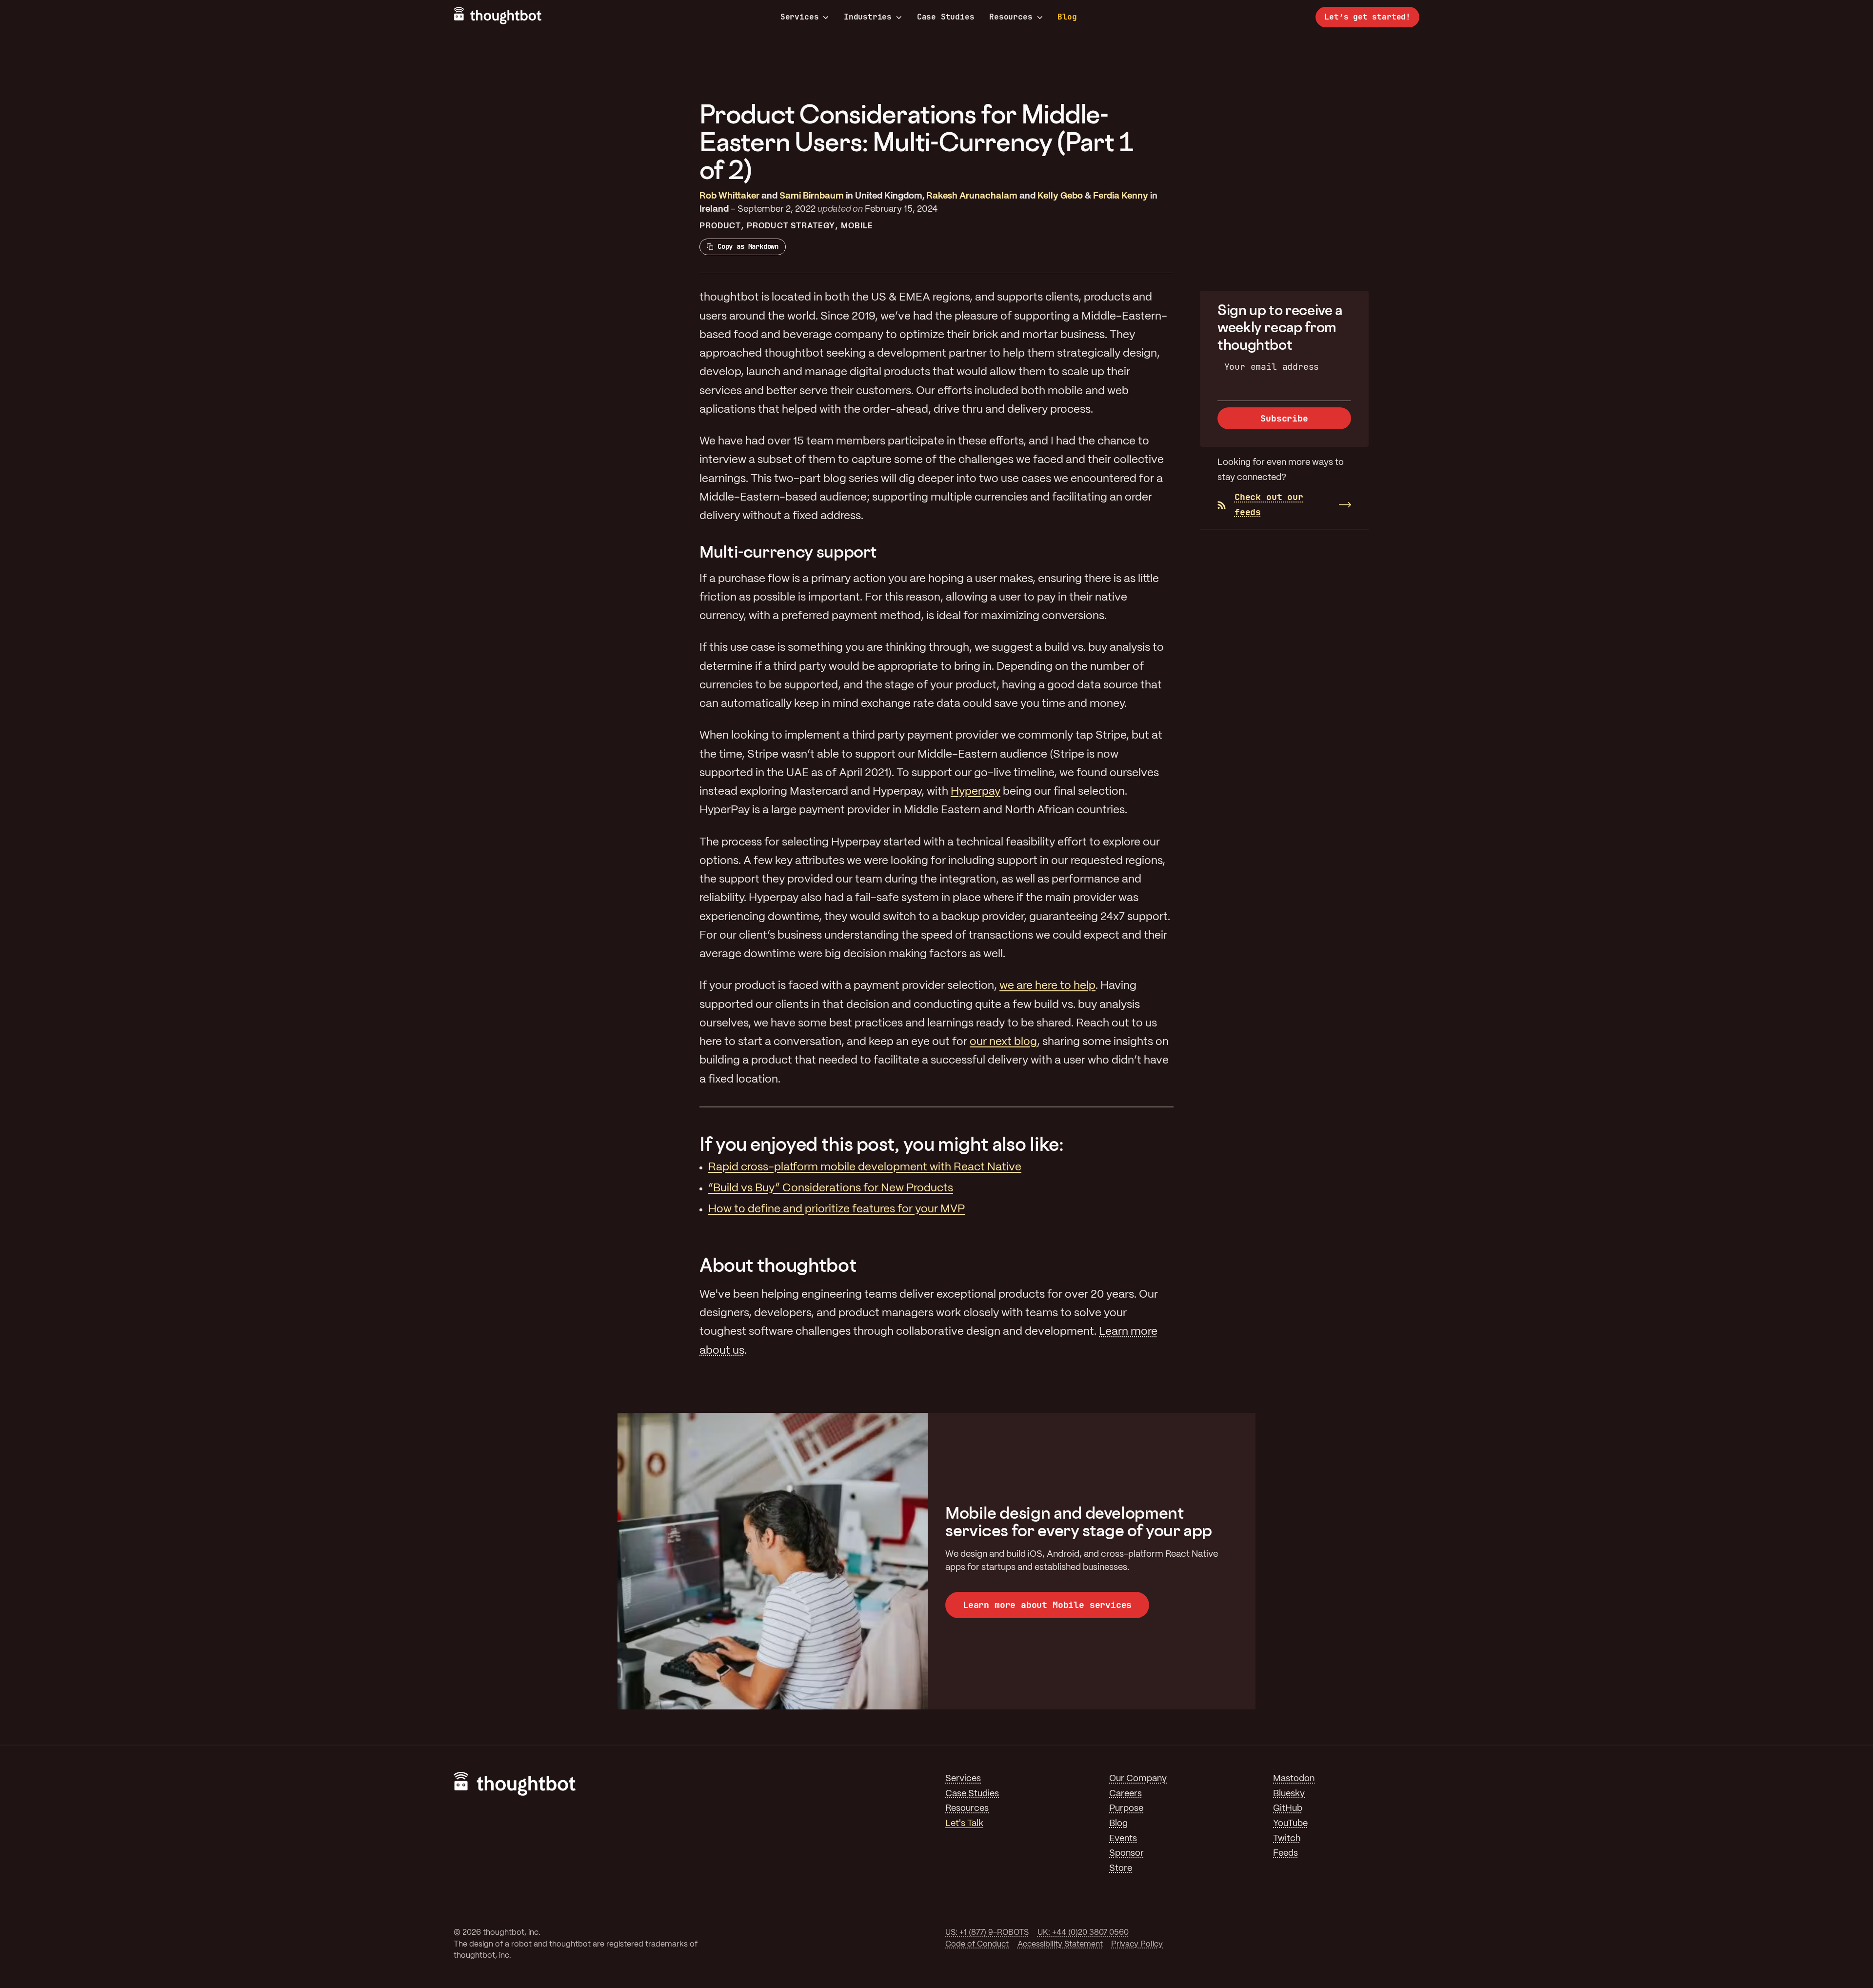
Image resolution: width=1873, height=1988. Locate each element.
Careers (1126, 1794)
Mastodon (1294, 1779)
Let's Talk (964, 1824)
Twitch (1287, 1839)
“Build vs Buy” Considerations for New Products (831, 1188)
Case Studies (946, 17)
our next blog (1003, 1042)
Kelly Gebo (1060, 196)
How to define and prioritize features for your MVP (837, 1209)
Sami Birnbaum (812, 196)
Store (1121, 1869)
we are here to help (1047, 986)
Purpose (1126, 1809)
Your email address (1272, 367)
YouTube (1290, 1824)
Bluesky (1289, 1794)
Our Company (1138, 1779)
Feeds (1285, 1854)
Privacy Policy (1137, 1944)
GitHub (1288, 1809)
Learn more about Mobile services (1047, 1605)
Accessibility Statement (1060, 1944)
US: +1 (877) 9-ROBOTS (987, 1933)
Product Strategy (791, 226)
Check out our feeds (1269, 504)
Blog (1067, 17)
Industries (868, 17)
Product (720, 226)
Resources (1011, 17)
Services (800, 17)
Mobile (857, 226)
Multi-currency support (788, 552)
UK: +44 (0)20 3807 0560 (1083, 1933)
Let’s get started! (1367, 17)
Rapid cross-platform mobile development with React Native (865, 1167)
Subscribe (1284, 418)
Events (1123, 1839)
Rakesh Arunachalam (972, 196)
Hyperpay (976, 792)
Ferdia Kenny (1121, 196)
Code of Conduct (977, 1944)
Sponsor (1126, 1854)
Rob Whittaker (729, 196)
